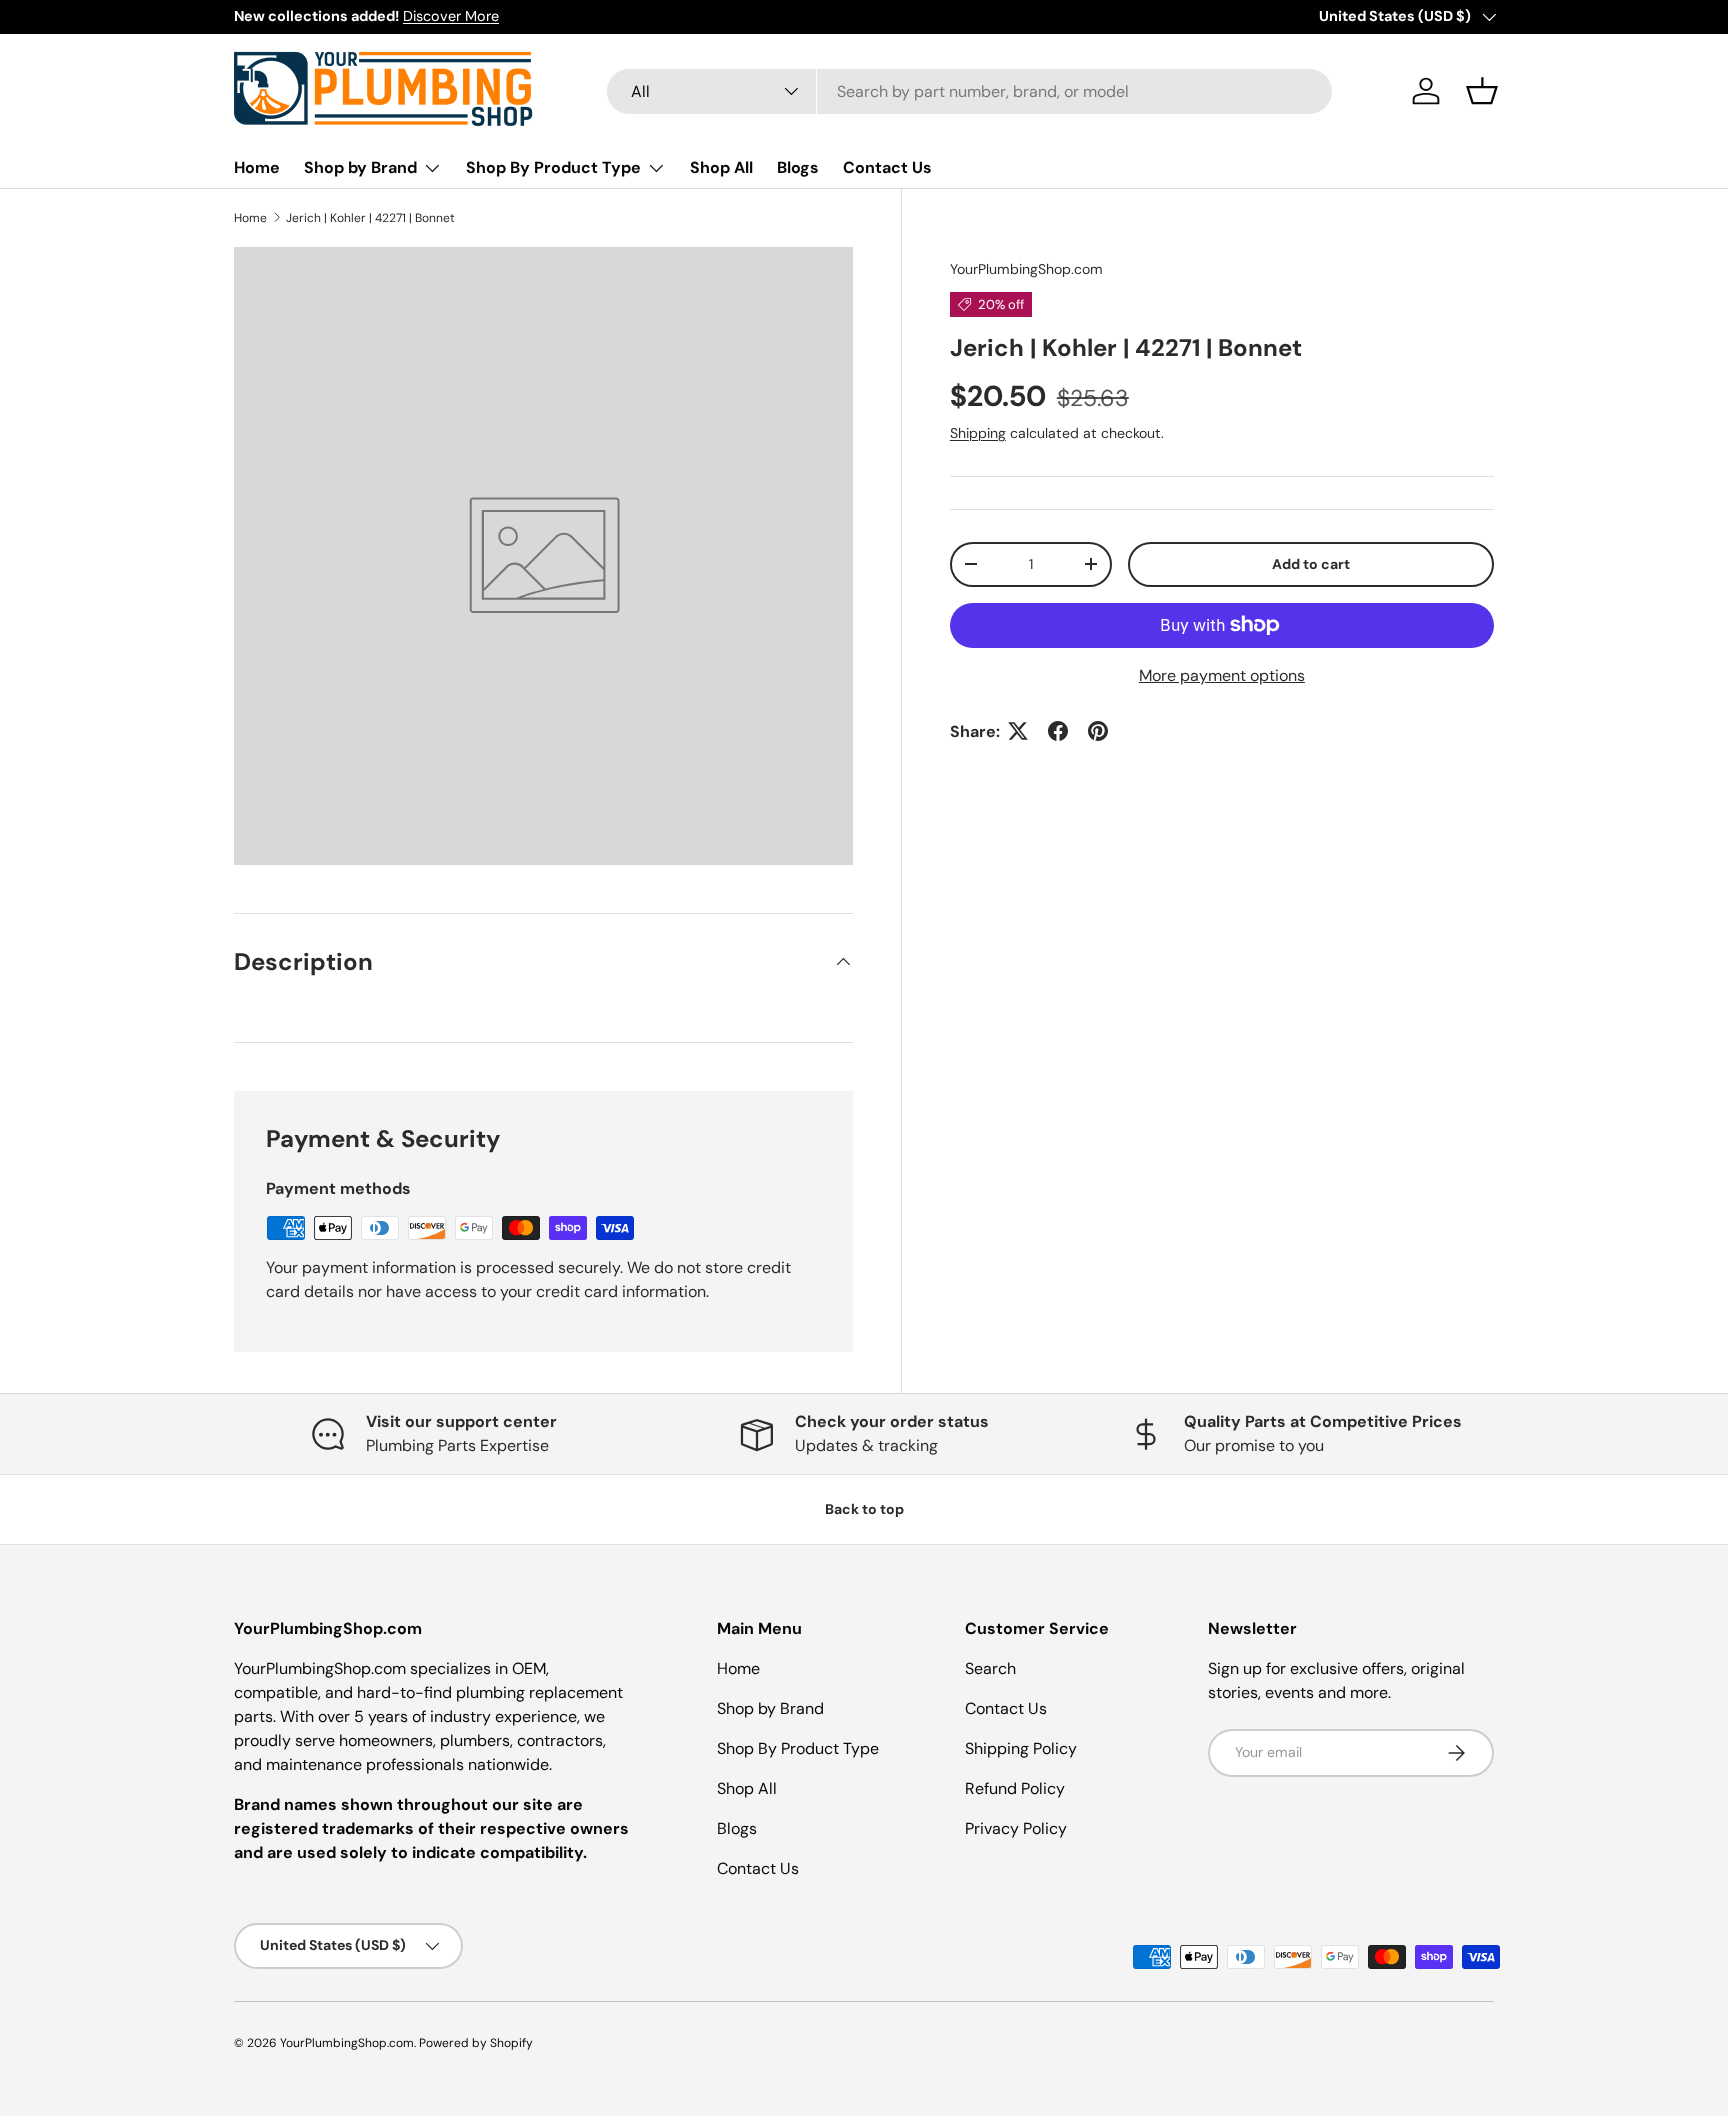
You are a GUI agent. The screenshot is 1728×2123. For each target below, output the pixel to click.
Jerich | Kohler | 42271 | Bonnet (370, 218)
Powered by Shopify (476, 2043)
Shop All (721, 167)
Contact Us (887, 167)
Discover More (451, 16)
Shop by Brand (360, 167)
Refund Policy (1015, 1788)
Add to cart (1311, 563)
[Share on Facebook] (1058, 731)
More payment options (1222, 674)
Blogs (798, 167)
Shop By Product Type (553, 167)
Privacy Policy (1016, 1828)
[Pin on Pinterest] (1098, 731)
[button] (1482, 91)
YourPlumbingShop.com (1026, 269)
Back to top (864, 1509)
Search (990, 1668)
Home (257, 167)
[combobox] (969, 91)
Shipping (978, 432)
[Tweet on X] (1018, 731)
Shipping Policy (1021, 1748)
